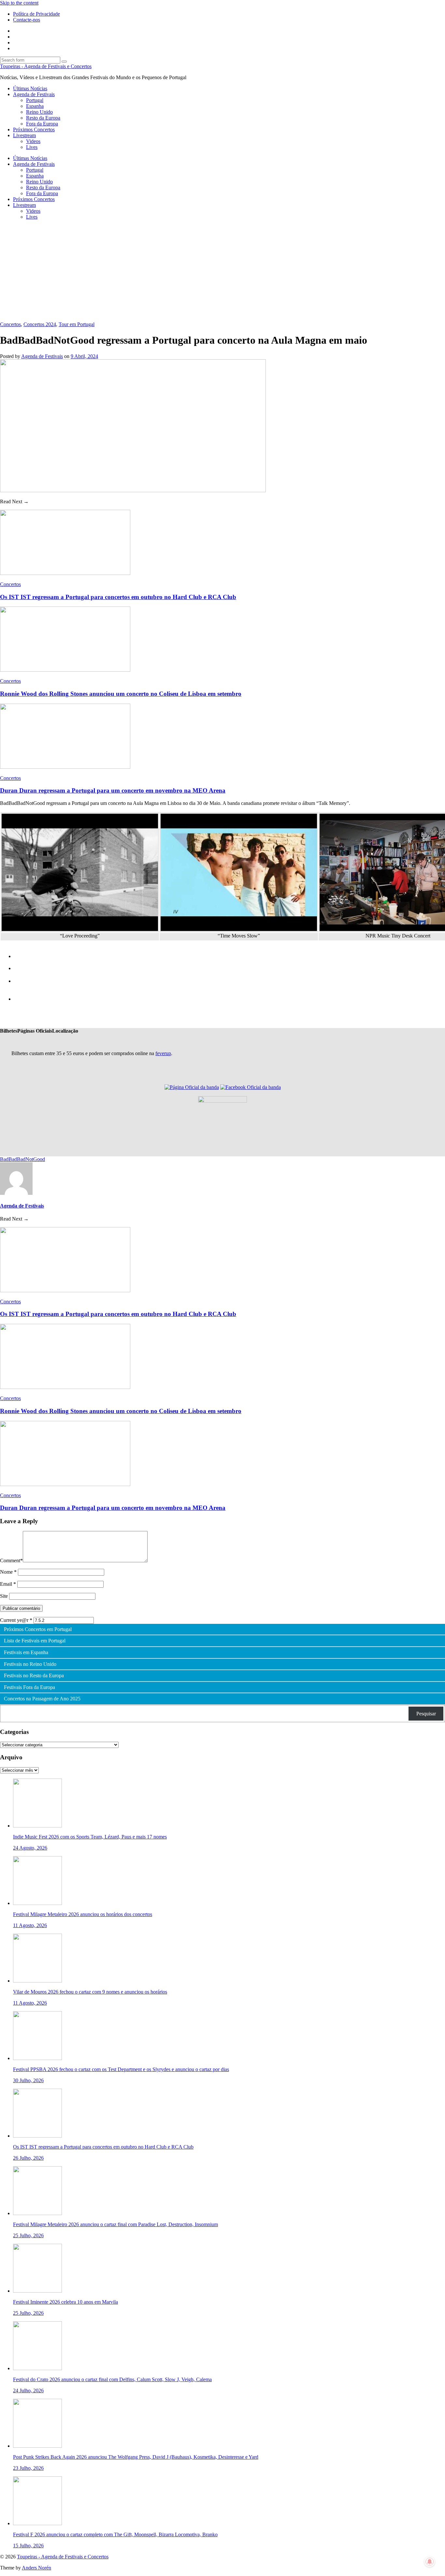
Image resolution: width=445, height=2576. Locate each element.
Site (4, 1596)
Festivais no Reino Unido (30, 1664)
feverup (163, 1053)
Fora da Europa (42, 124)
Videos (33, 141)
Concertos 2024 (40, 324)
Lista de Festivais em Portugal (35, 1641)
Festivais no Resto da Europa (34, 1676)
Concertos (10, 324)
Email (8, 1584)
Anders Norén (36, 2568)
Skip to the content (19, 3)
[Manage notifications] (430, 2562)
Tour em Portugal (77, 324)
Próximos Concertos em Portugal (38, 1629)
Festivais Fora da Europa (29, 1687)
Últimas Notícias (30, 88)
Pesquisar (426, 1714)
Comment (11, 1560)
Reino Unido (39, 112)
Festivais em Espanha (26, 1653)
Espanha (35, 106)
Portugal (35, 100)
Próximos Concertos (34, 129)
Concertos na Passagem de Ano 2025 (42, 1699)
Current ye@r (16, 1620)
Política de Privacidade (36, 14)
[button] (9, 1031)
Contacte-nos (27, 20)
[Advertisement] (223, 271)
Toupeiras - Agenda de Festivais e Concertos (46, 66)
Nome (8, 1572)
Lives (32, 147)
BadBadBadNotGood (22, 1159)
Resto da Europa (43, 118)
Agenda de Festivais (34, 94)
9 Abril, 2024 (84, 356)
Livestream (24, 135)
